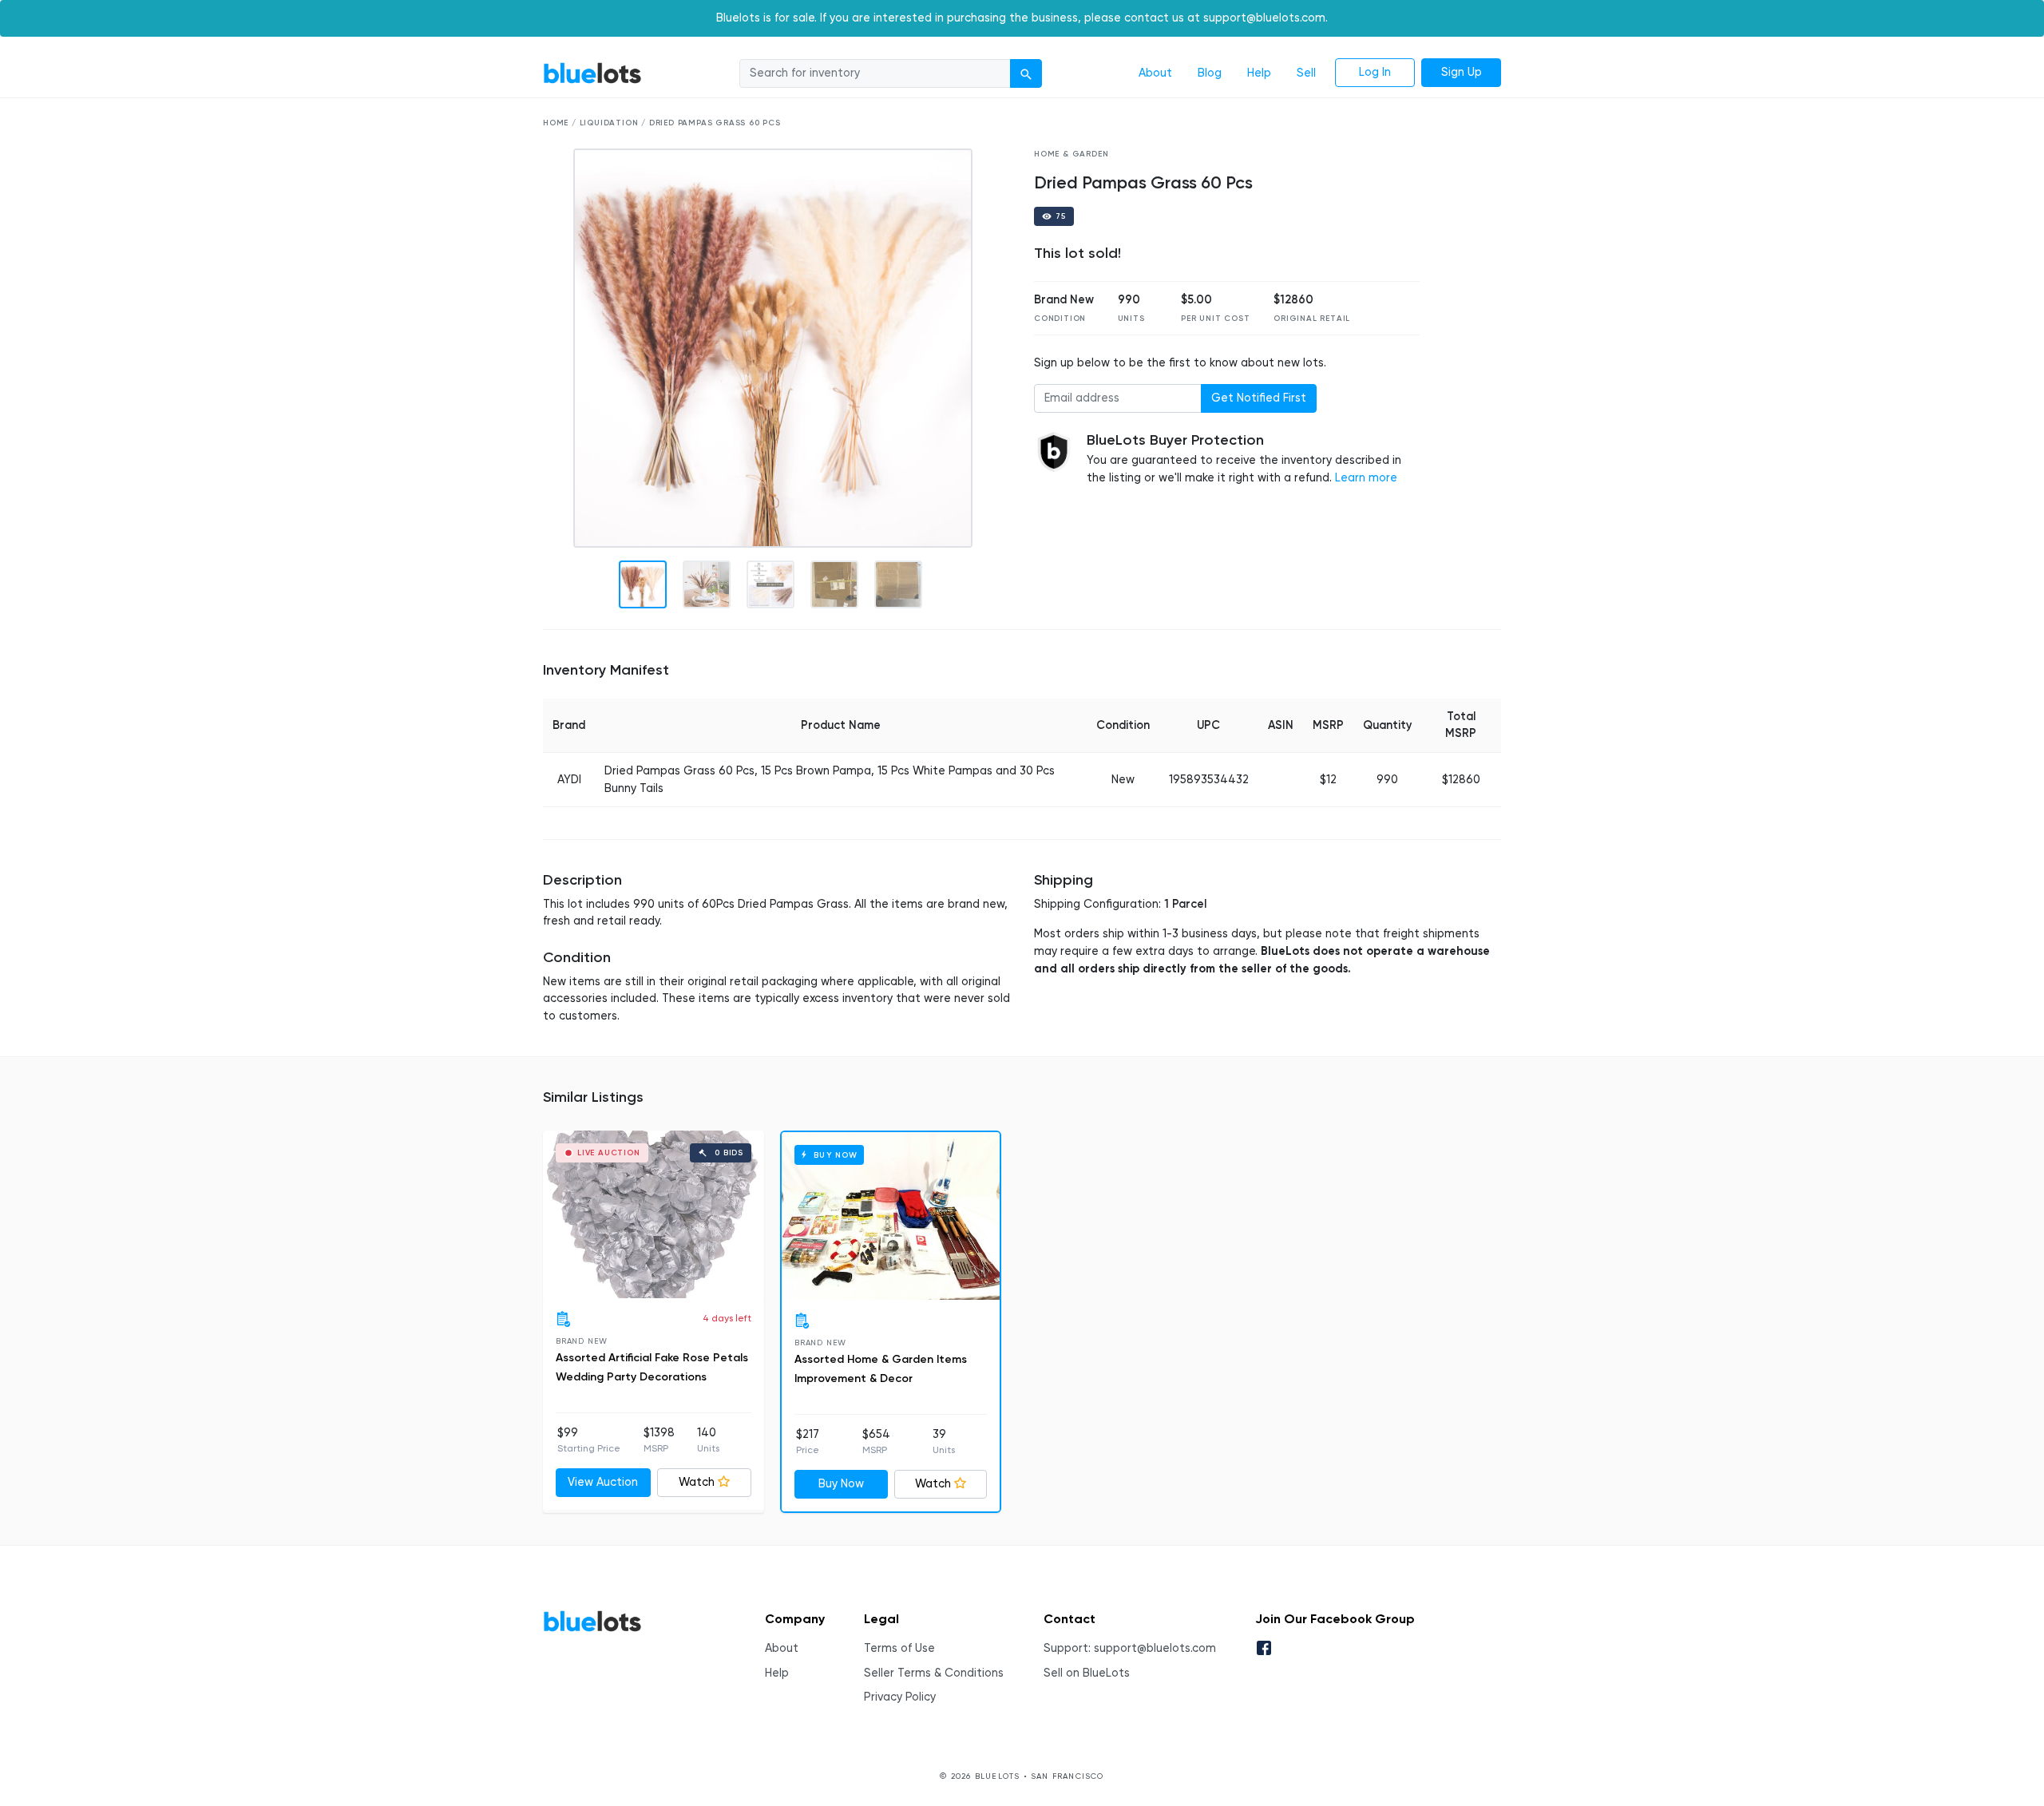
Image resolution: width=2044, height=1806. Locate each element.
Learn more (1366, 478)
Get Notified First (1259, 398)
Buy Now (841, 1484)
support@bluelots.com (1155, 1648)
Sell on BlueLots (1087, 1673)
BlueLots (592, 73)
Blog (1210, 73)
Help (1259, 73)
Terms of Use (899, 1648)
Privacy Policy (900, 1697)
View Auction (603, 1482)
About (1155, 73)
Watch (697, 1482)
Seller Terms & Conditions (934, 1673)
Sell (1306, 73)
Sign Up (1462, 72)
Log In (1375, 72)
